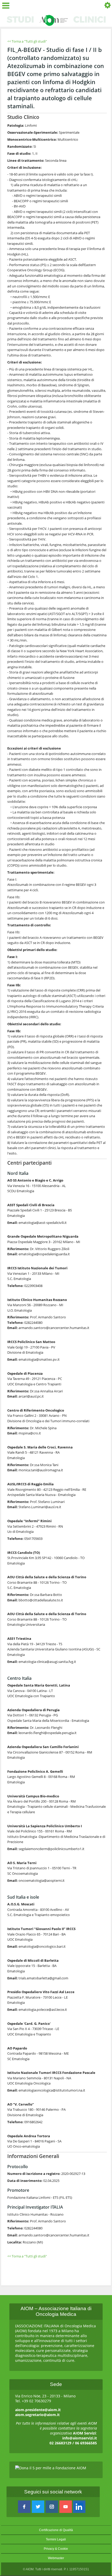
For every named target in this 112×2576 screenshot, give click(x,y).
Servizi (106, 6)
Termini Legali (56, 2539)
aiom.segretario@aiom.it (37, 2415)
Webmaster (56, 2558)
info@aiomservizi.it (80, 2438)
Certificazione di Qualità (56, 2530)
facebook (24, 2507)
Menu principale (7, 6)
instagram (52, 2507)
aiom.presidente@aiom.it (38, 2410)
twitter (38, 2507)
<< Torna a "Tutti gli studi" (27, 41)
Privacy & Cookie (56, 2549)
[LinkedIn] (79, 2507)
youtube (66, 2507)
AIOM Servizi (84, 2433)
